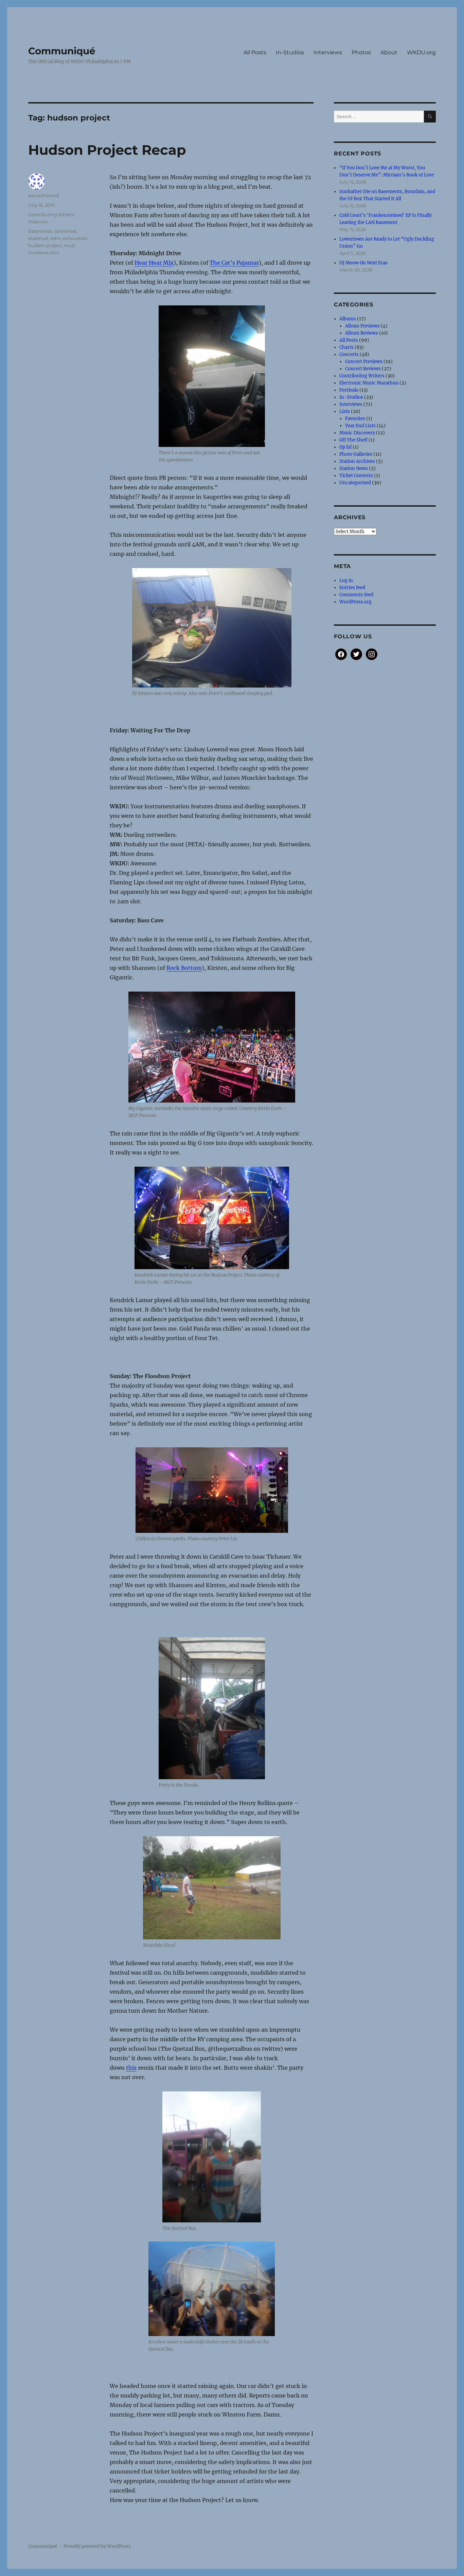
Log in (346, 580)
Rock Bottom (184, 968)
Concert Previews (364, 362)
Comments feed (356, 595)
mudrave (38, 252)
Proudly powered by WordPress (97, 2546)
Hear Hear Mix (154, 263)
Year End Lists (360, 426)
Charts (346, 347)
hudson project (45, 245)
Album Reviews (362, 333)
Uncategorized (355, 483)
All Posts (255, 52)
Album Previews (362, 326)
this (131, 2068)
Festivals (38, 222)
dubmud (38, 238)
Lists (345, 411)
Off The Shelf (353, 440)
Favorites (355, 419)
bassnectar (40, 231)
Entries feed (352, 588)
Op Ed (345, 447)
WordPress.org (355, 602)
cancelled (65, 231)
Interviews (328, 52)
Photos (361, 52)
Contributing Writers (51, 214)
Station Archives (357, 461)
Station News (354, 468)
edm (56, 238)
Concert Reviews (363, 369)
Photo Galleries (356, 454)
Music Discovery (357, 433)
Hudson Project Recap (107, 150)
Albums (348, 319)
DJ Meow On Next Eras (363, 263)
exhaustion (75, 238)
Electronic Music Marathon (369, 383)
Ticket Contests (356, 476)
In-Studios (290, 52)
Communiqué (62, 51)
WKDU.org (421, 52)
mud (69, 245)
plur (55, 252)
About (389, 52)
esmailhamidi (44, 195)
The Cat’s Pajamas (234, 263)
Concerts (349, 354)
